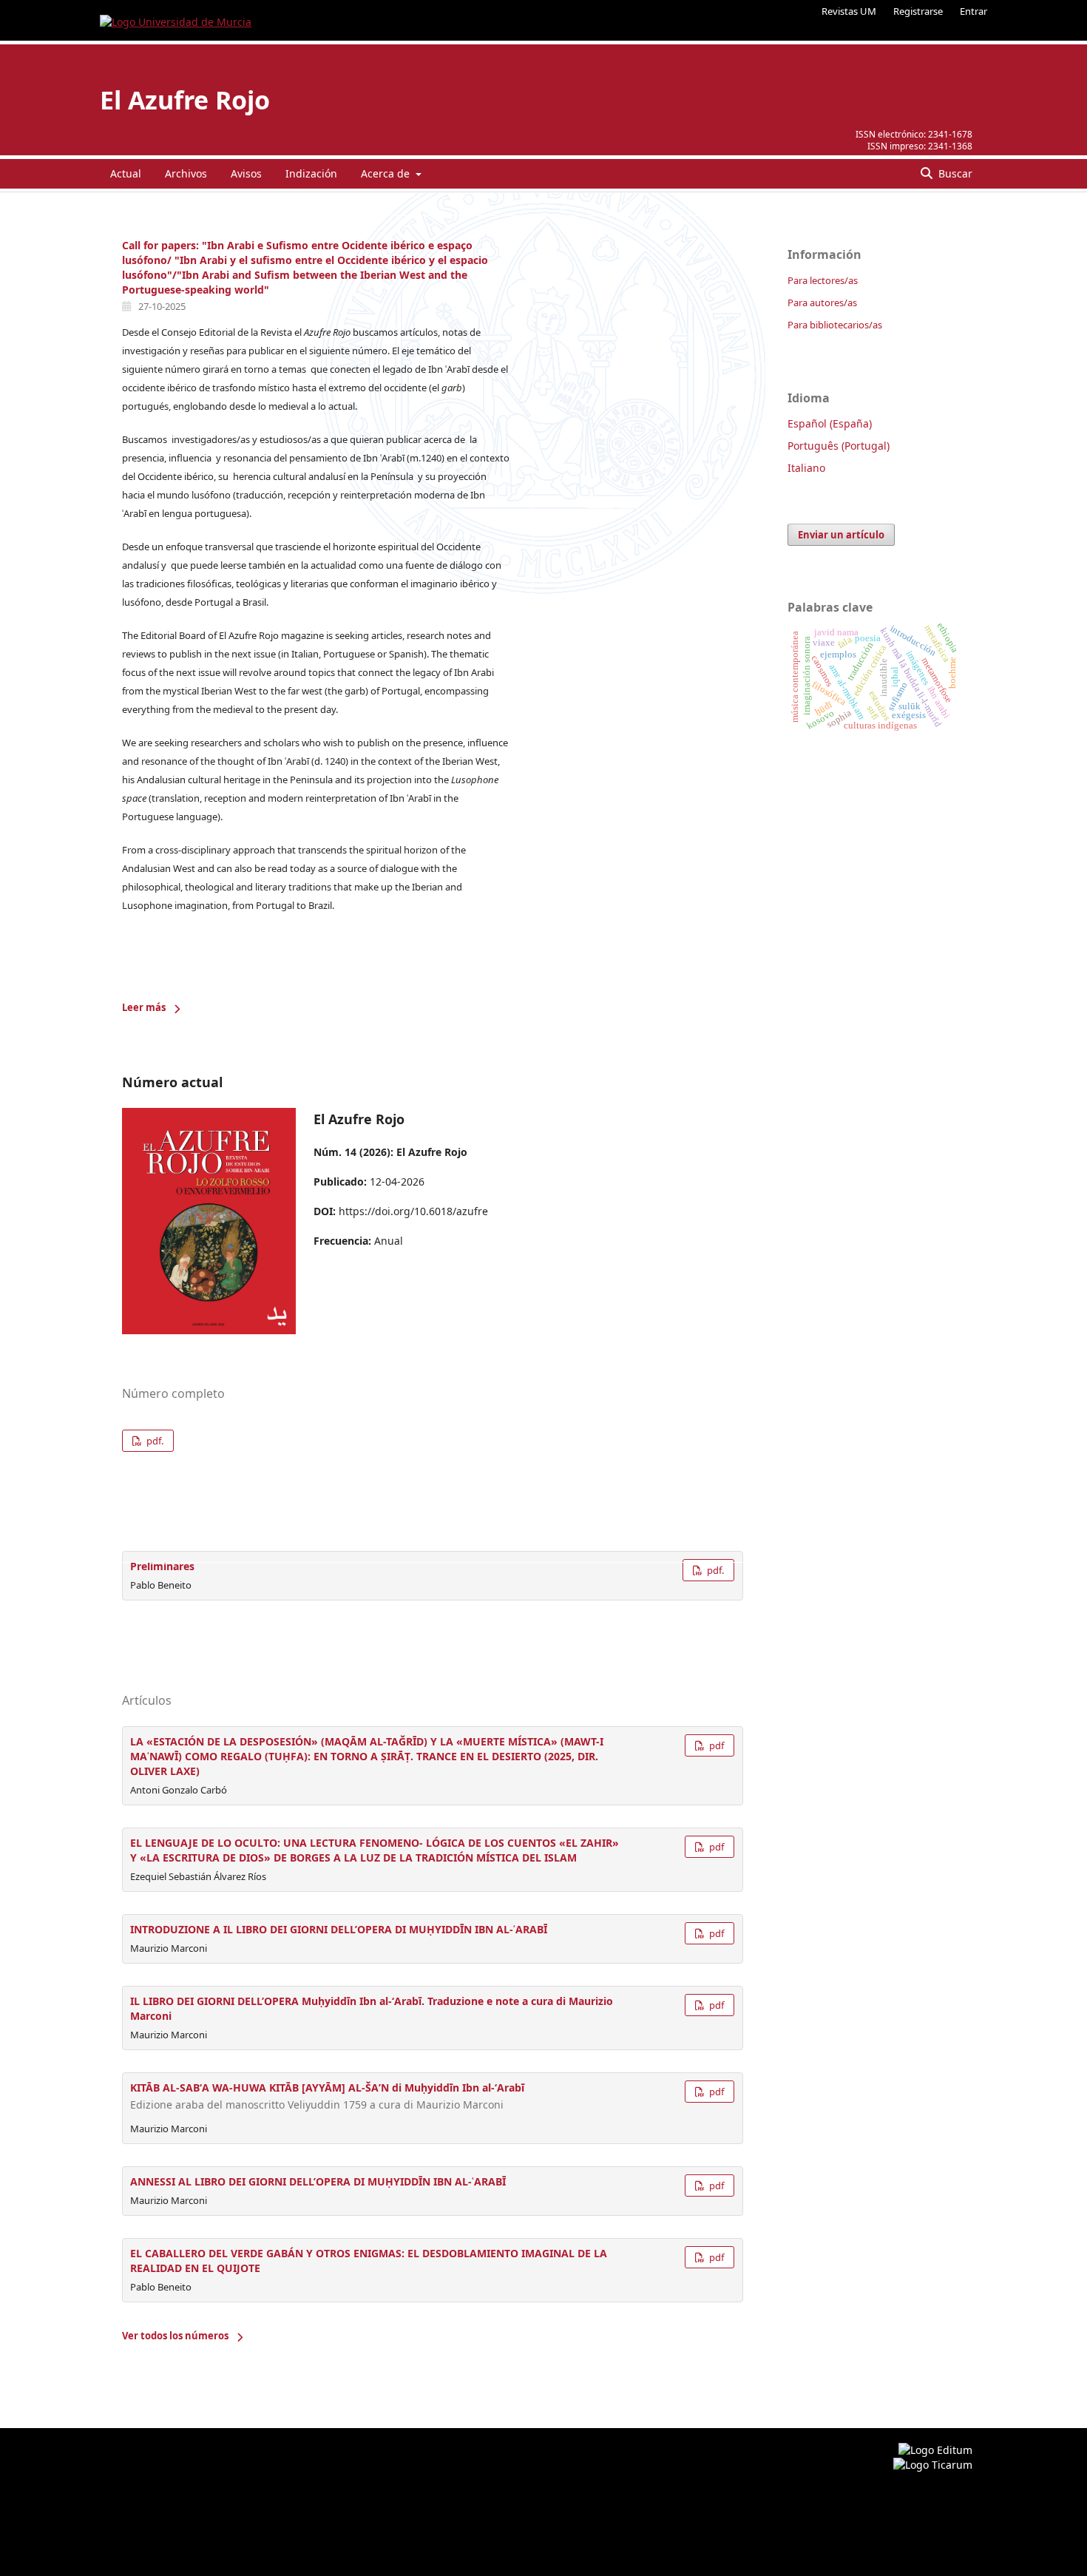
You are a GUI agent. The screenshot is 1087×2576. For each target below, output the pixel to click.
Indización (311, 173)
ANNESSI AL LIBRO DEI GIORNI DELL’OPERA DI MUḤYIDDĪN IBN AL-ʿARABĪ (318, 2181)
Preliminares (162, 1566)
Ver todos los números (175, 2336)
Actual (126, 173)
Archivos (186, 173)
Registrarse (918, 11)
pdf (715, 1745)
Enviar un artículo (841, 535)
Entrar (973, 11)
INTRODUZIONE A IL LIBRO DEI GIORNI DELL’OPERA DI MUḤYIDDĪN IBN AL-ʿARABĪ (339, 1929)
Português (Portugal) (839, 446)
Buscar (954, 173)
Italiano (806, 468)
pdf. (154, 1441)
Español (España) (830, 423)
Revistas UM (849, 11)
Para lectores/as (823, 280)
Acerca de (387, 173)
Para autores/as (822, 302)
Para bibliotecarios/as (835, 325)
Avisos (246, 173)
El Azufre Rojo (185, 100)
